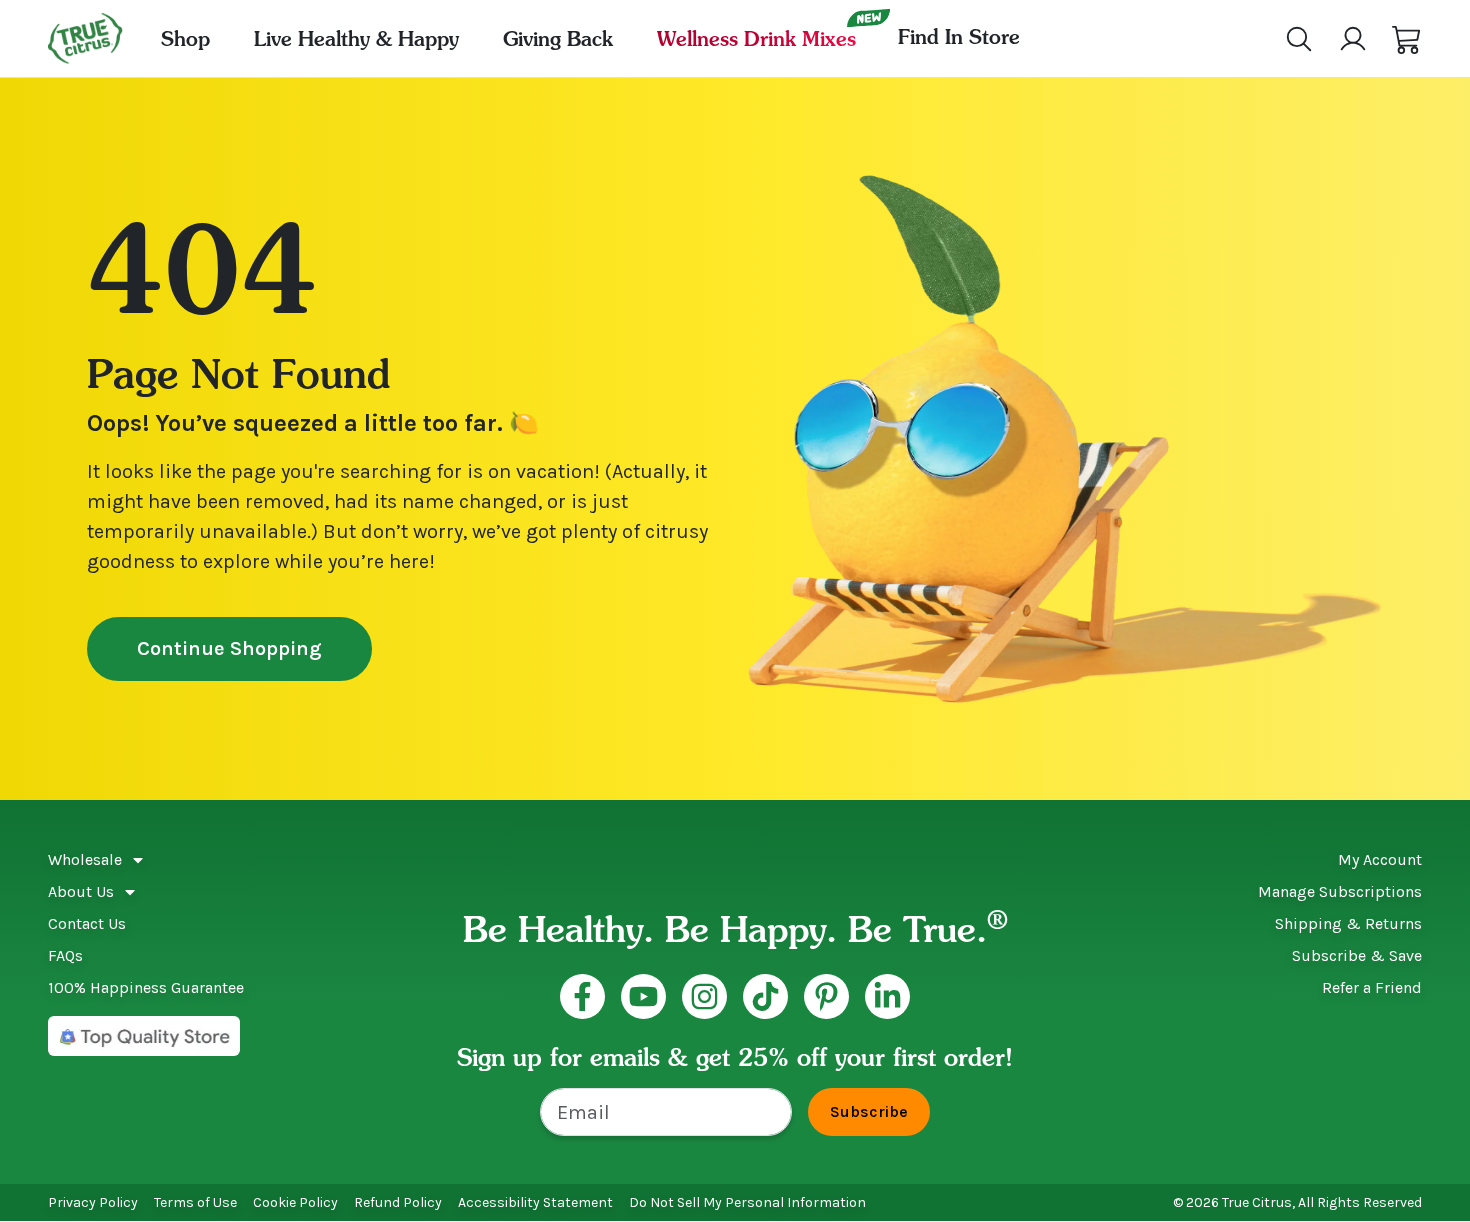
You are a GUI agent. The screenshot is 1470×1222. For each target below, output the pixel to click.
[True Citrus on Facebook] (582, 996)
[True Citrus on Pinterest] (826, 996)
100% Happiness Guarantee (146, 987)
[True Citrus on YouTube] (643, 996)
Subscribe (869, 1111)
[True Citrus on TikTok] (765, 996)
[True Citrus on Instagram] (704, 996)
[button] (1407, 39)
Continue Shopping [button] (229, 648)
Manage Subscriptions (1340, 891)
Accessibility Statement (535, 1202)
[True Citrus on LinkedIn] (887, 996)
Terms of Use (195, 1202)
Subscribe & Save (1357, 955)
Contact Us (87, 923)
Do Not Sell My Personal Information (747, 1202)
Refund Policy (398, 1202)
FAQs (65, 955)
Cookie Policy (295, 1202)
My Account (1380, 859)
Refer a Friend (1372, 987)
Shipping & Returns (1348, 923)
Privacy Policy (93, 1202)
